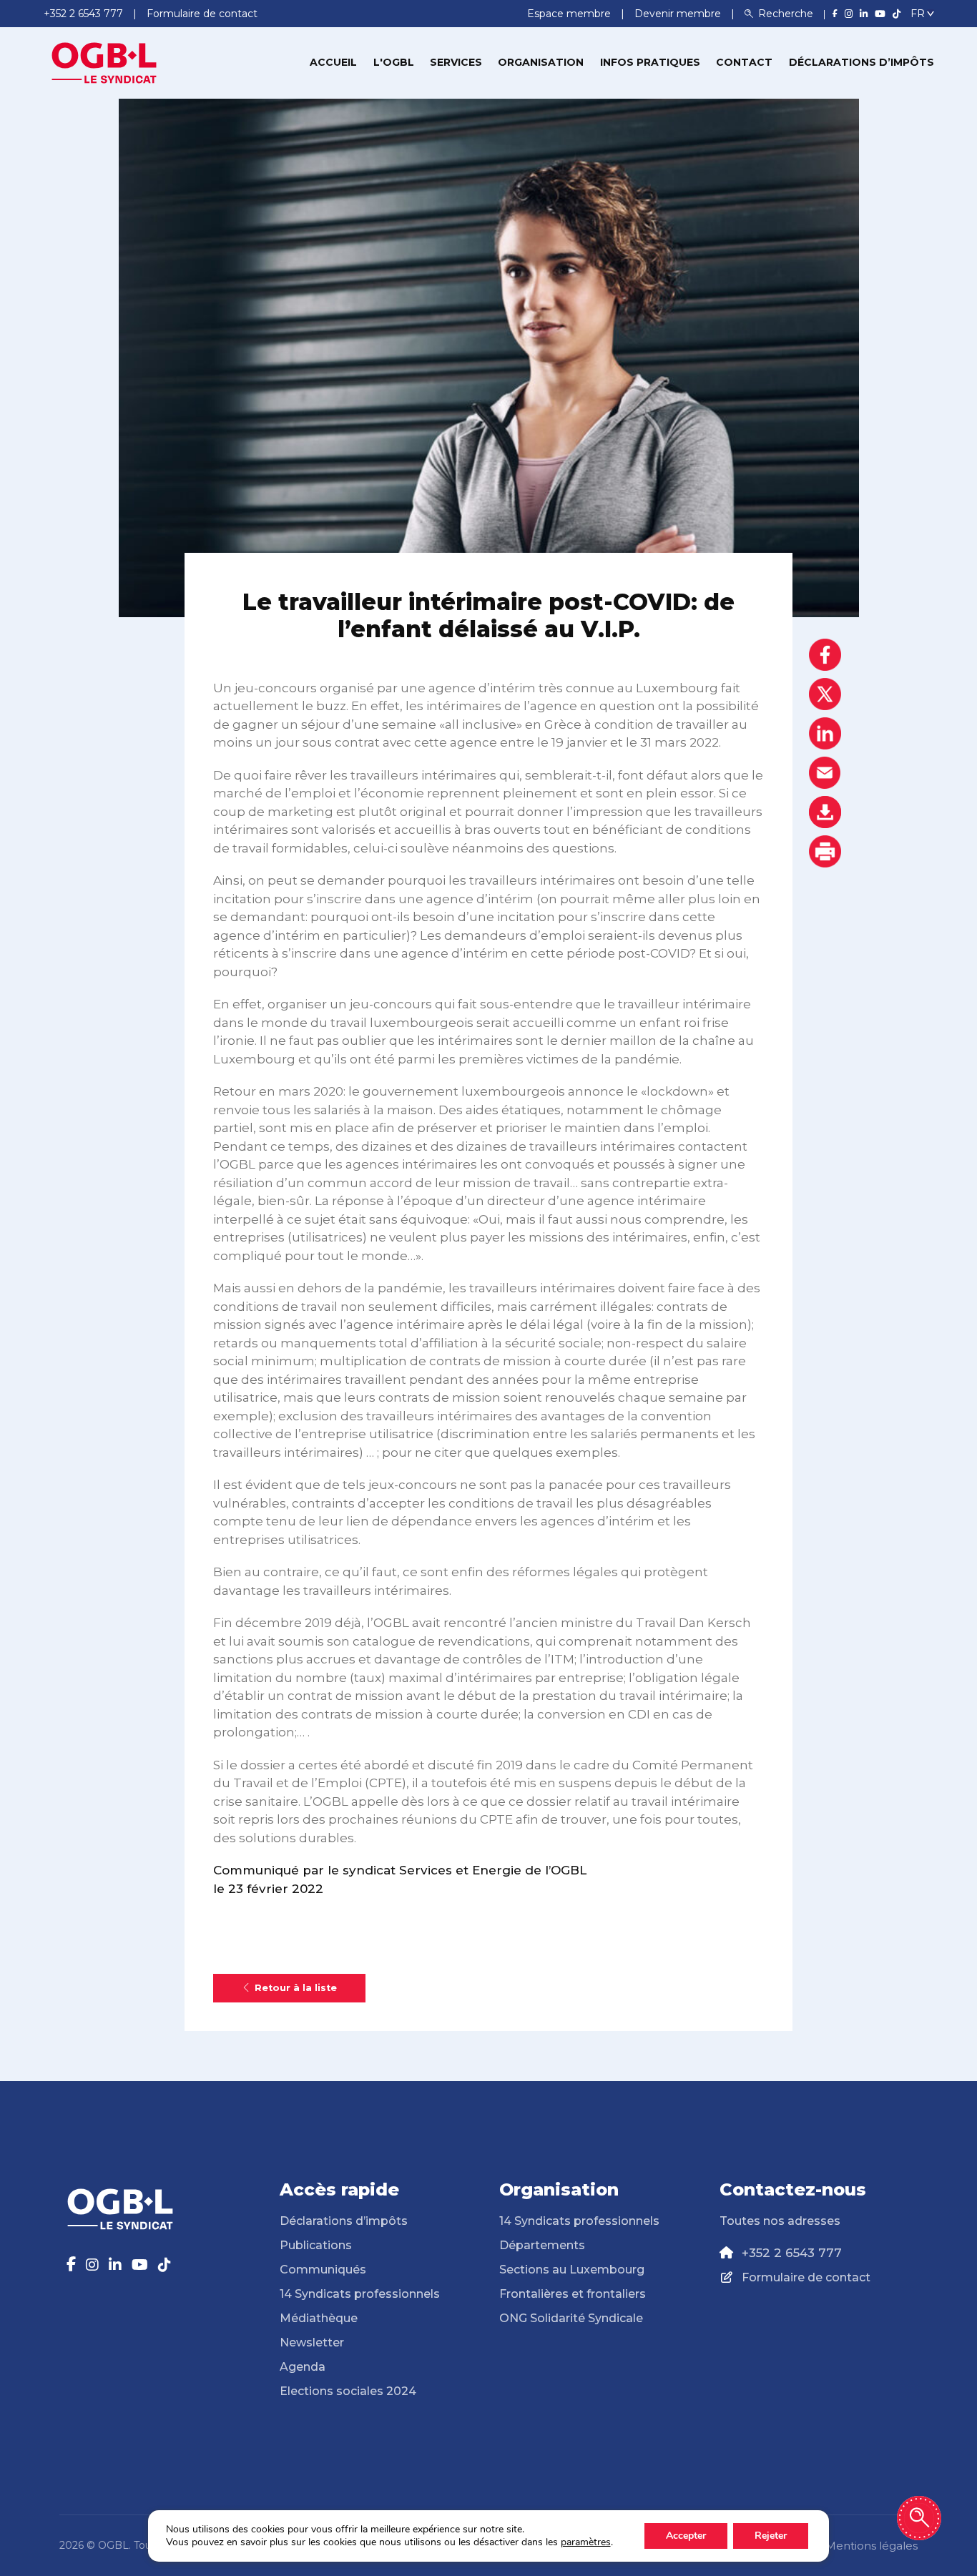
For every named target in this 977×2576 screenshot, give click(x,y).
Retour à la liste (296, 1988)
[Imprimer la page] (825, 851)
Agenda (303, 2367)
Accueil (333, 62)
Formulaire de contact (806, 2277)
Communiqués (323, 2270)
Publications (316, 2245)
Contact (744, 62)
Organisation (541, 62)
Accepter (686, 2536)
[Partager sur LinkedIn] (825, 733)
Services (456, 62)
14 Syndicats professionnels (360, 2294)
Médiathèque (319, 2318)
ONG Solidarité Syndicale (571, 2318)
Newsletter (312, 2343)
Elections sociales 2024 (348, 2391)
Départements (542, 2245)
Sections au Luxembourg (572, 2270)
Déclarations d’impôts (861, 62)
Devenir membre (679, 14)
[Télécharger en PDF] (825, 812)
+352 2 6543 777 (792, 2253)
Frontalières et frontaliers (573, 2294)
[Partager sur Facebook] (825, 655)
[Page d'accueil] (104, 62)
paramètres (586, 2542)
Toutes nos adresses (780, 2221)
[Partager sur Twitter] (825, 694)
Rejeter (771, 2536)
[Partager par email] (825, 773)
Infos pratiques (650, 62)
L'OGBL (394, 62)
